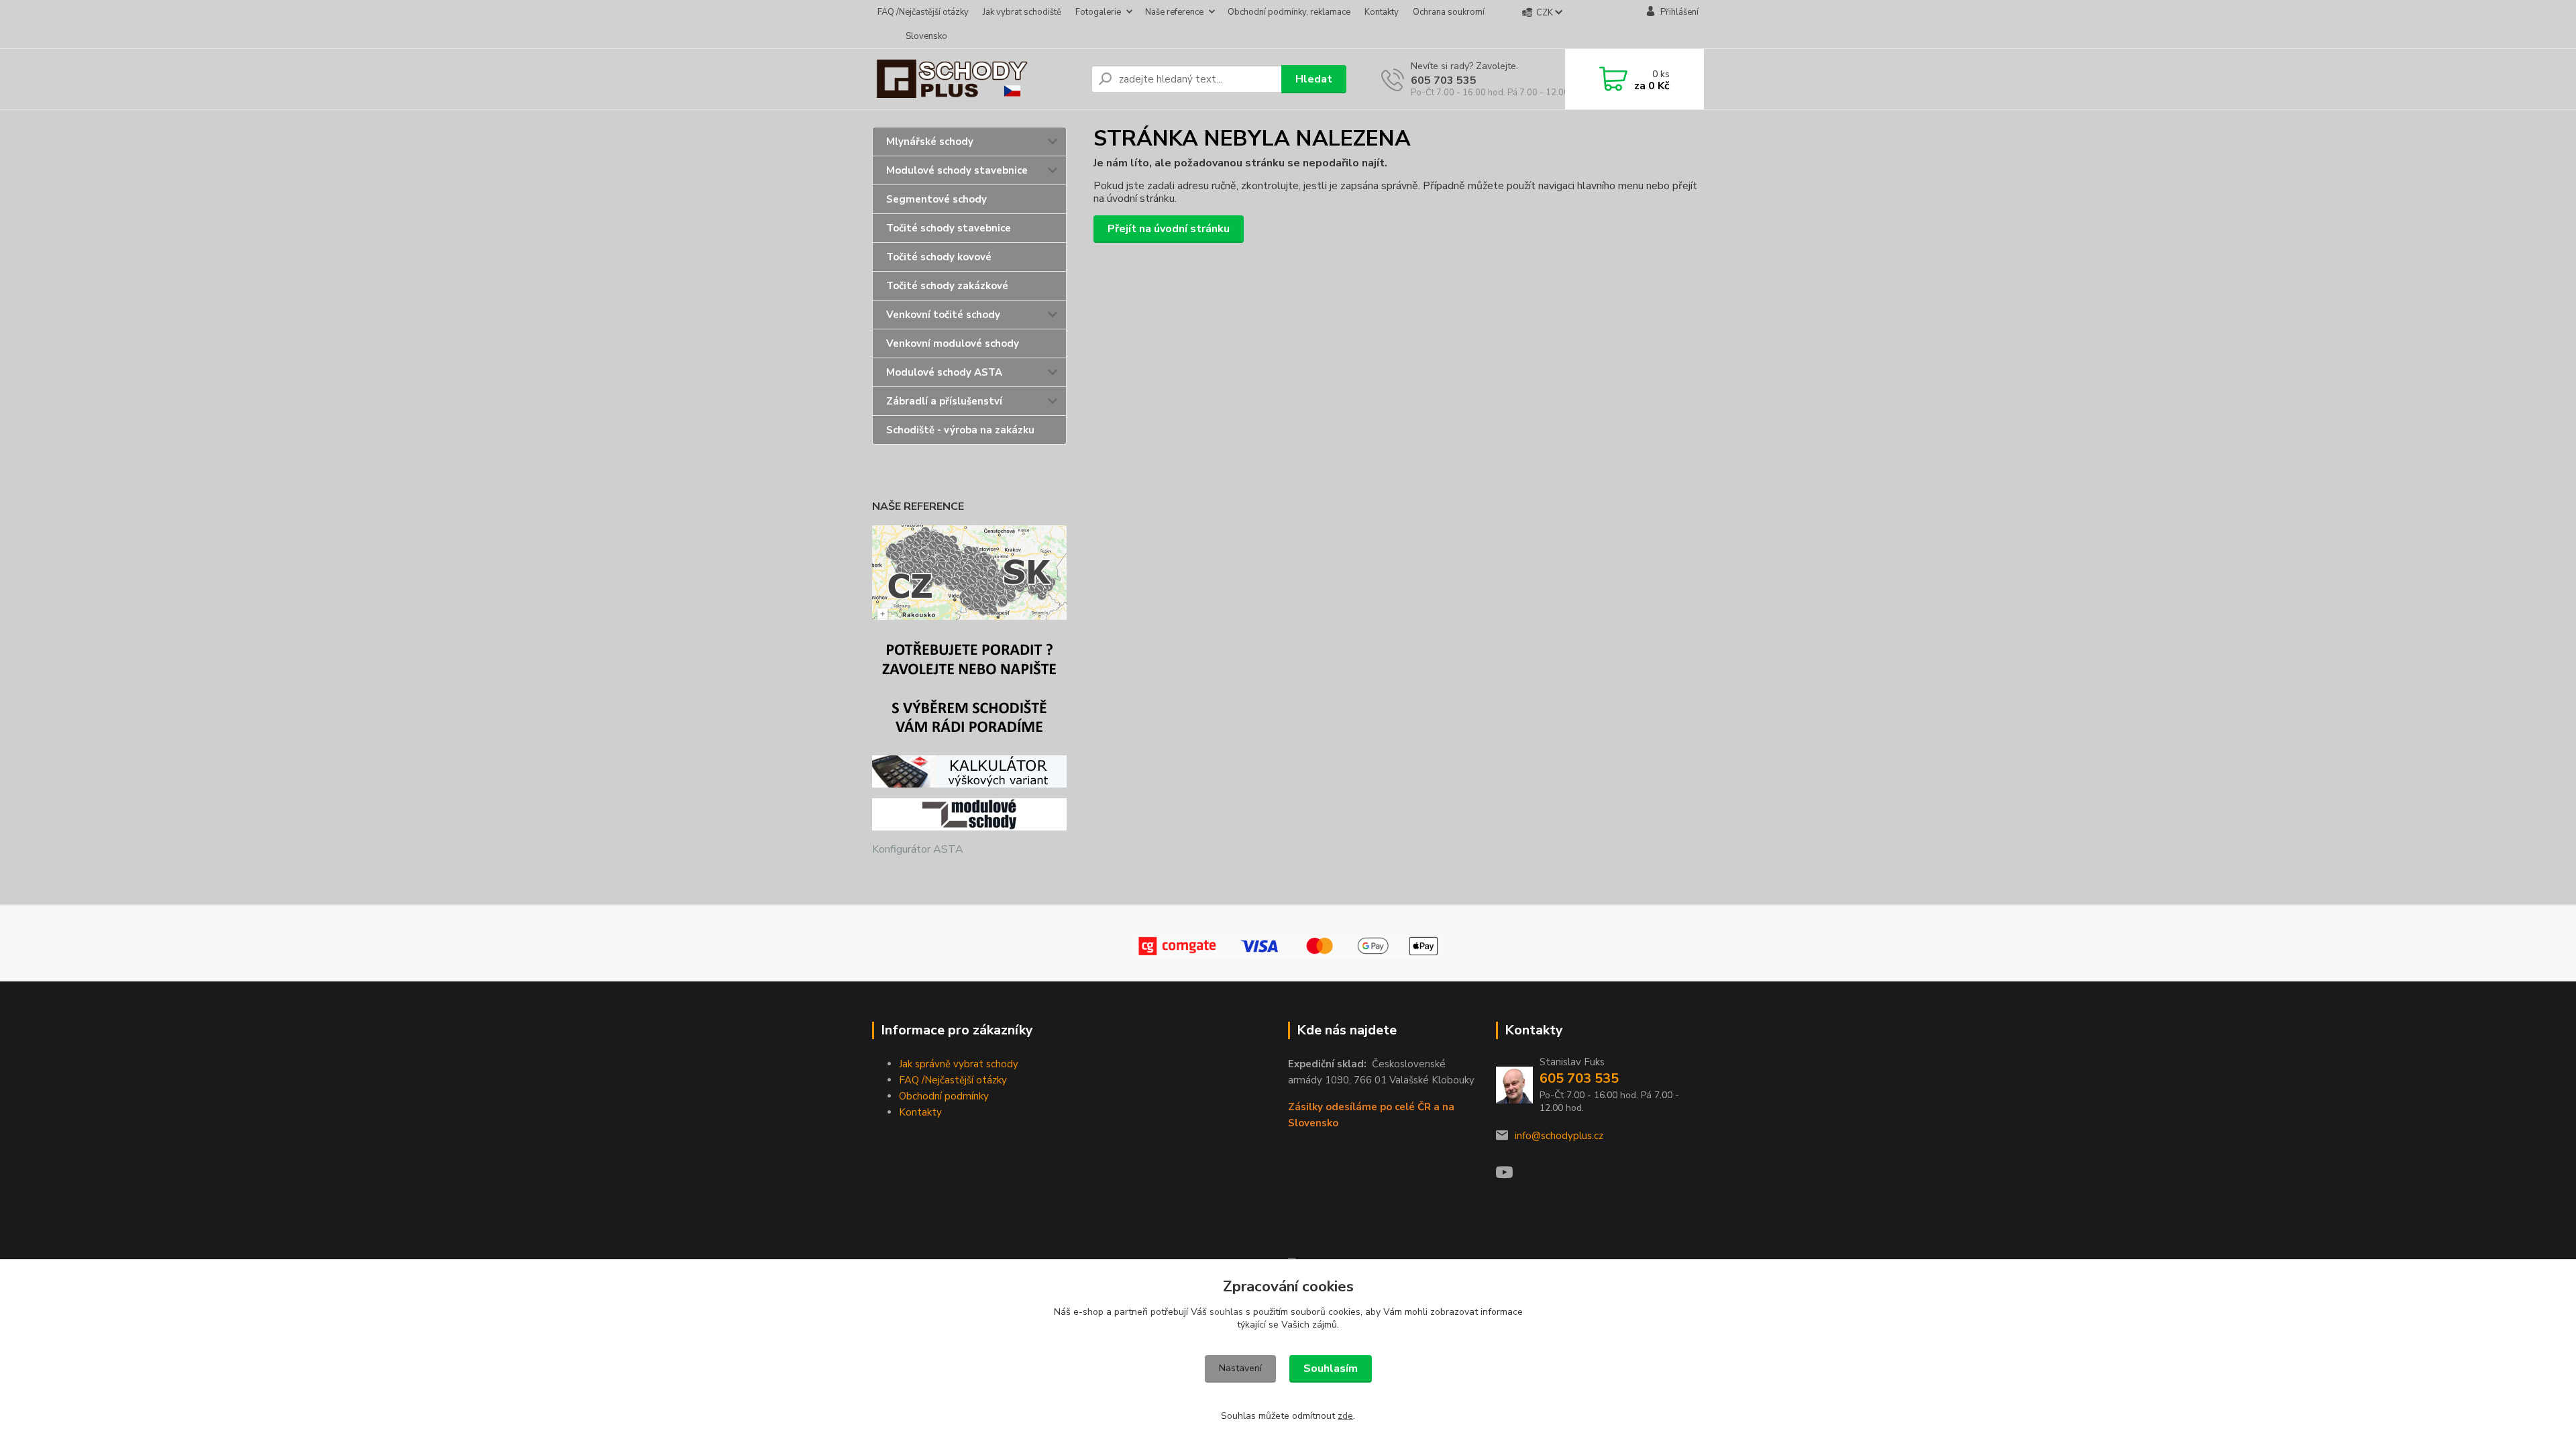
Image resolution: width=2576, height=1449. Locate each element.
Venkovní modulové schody (953, 343)
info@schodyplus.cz (1559, 1136)
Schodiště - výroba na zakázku (960, 430)
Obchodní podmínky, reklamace (1289, 12)
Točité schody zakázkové (947, 286)
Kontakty (1382, 12)
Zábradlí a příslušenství (944, 401)
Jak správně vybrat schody (959, 1064)
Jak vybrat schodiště (1022, 12)
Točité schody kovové (939, 257)
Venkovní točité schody (943, 315)
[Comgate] (1288, 947)
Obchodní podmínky (944, 1096)
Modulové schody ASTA (944, 372)
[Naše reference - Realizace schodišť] (969, 572)
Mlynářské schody (930, 142)
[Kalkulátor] (969, 771)
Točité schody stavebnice (949, 228)
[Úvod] (976, 79)
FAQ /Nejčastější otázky (923, 12)
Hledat (1314, 79)
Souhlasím (1331, 1368)
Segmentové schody (936, 199)
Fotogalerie (1098, 12)
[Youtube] (1511, 1176)
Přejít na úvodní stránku (1169, 229)
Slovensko (926, 36)
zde (1345, 1416)
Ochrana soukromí (1449, 12)
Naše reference (1174, 12)
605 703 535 (1444, 80)
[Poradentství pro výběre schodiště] (969, 687)
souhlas (1226, 1312)
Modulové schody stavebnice (957, 170)
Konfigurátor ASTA (918, 849)
